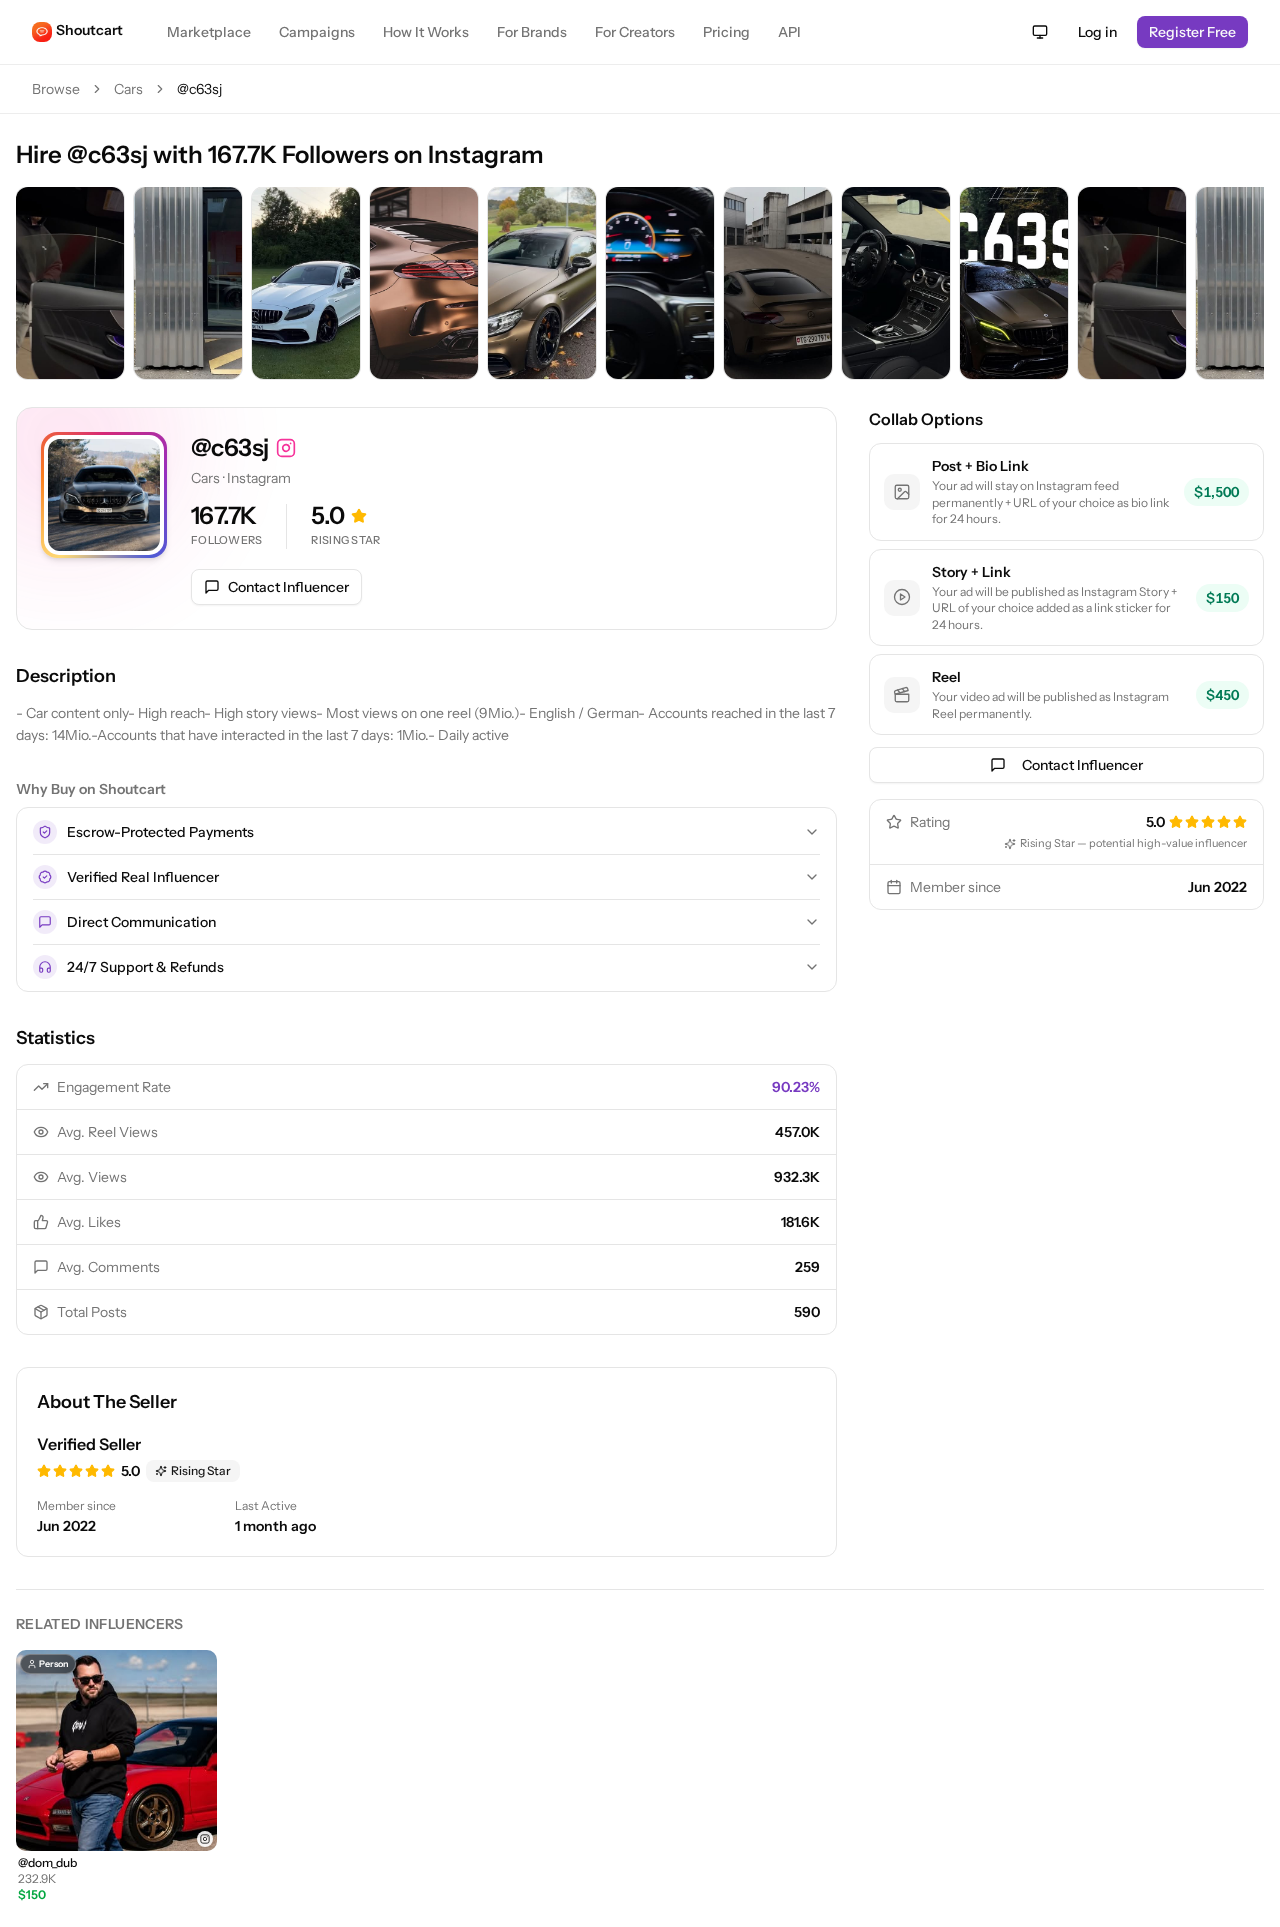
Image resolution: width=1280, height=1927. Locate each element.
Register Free (1192, 32)
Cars (128, 89)
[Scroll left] (36, 285)
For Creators (635, 32)
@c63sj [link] (199, 89)
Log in (1097, 32)
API (789, 32)
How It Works (426, 32)
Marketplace (209, 32)
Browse (56, 89)
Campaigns (317, 32)
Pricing (726, 32)
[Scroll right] (1244, 285)
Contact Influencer (288, 587)
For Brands (532, 32)
